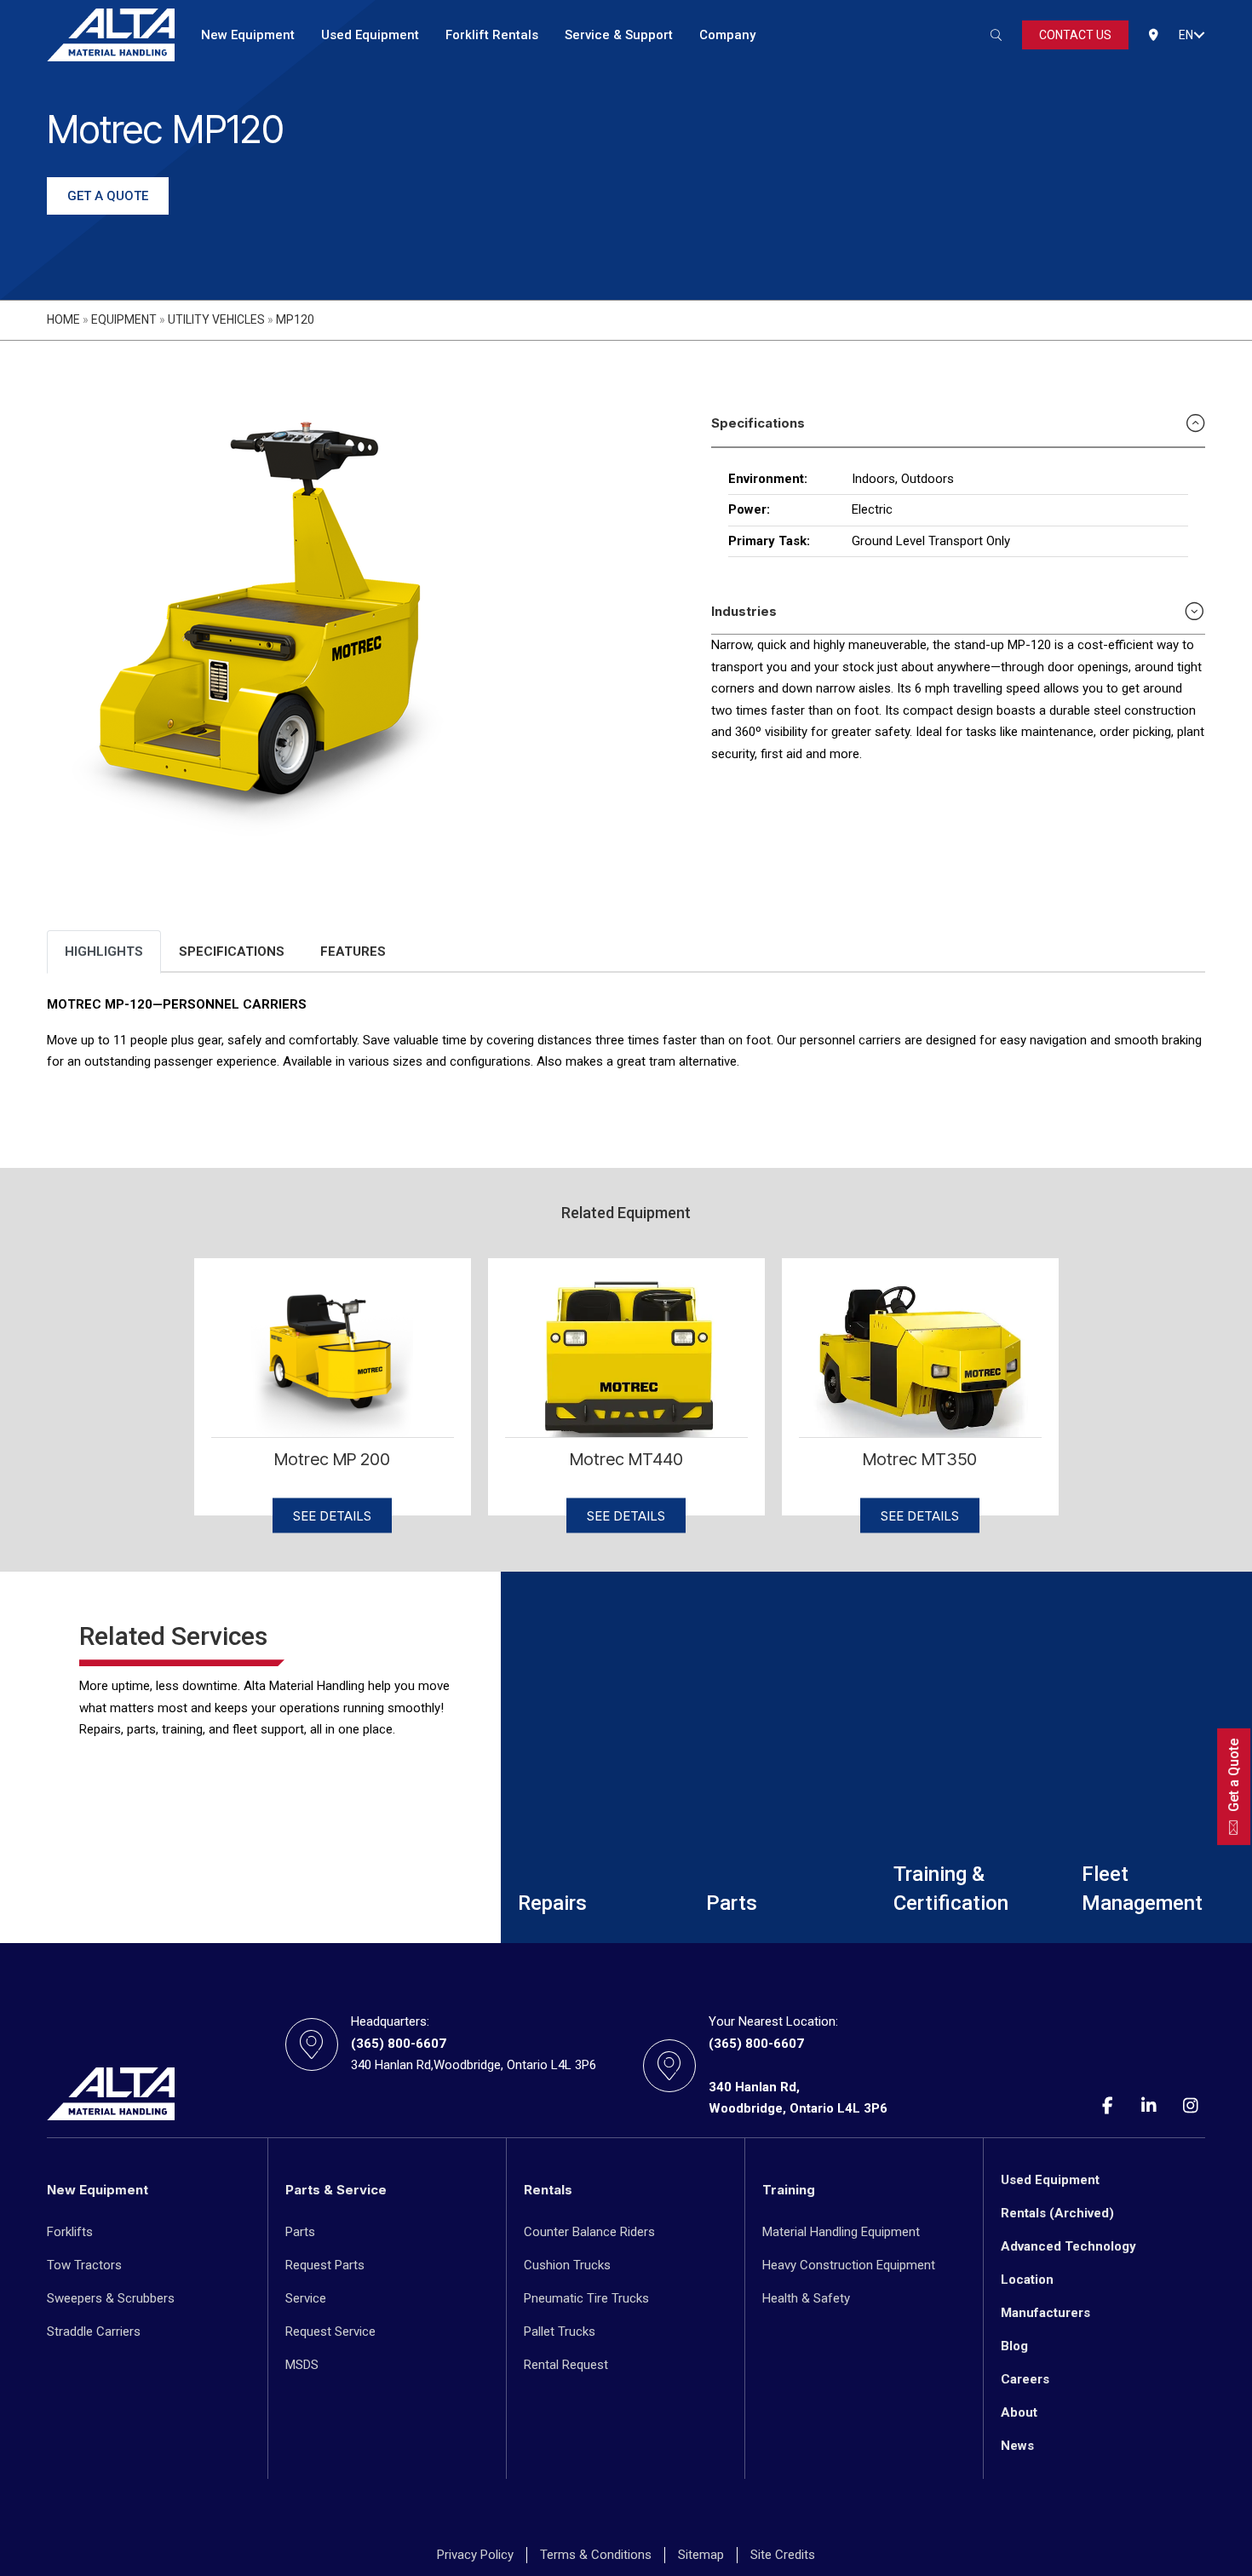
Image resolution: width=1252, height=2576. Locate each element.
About (1019, 2412)
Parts (300, 2232)
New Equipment (248, 35)
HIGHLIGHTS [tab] (104, 952)
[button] (1199, 35)
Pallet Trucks (560, 2332)
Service (306, 2298)
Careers (1025, 2379)
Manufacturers (1045, 2313)
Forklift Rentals (492, 35)
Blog (1014, 2346)
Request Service (330, 2332)
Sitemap (701, 2555)
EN (1186, 35)
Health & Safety (806, 2298)
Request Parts (325, 2265)
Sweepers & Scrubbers (111, 2298)
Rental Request (566, 2365)
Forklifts (70, 2232)
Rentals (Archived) (1057, 2213)
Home (63, 319)
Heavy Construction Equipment (849, 2265)
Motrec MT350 (920, 1459)
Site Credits (783, 2555)
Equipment (124, 319)
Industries (744, 611)
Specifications (758, 423)
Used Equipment (370, 35)
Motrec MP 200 (332, 1459)
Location (1027, 2280)
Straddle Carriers (94, 2332)
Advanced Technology (1068, 2246)
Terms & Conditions (596, 2555)
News (1017, 2446)
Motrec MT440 (626, 1459)
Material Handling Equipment (841, 2232)
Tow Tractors (84, 2265)
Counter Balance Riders (589, 2232)
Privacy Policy (475, 2555)
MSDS (302, 2365)
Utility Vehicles (216, 319)
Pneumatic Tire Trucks (586, 2298)
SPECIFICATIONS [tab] (232, 952)
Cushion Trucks (567, 2265)
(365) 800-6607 (399, 2044)
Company (727, 35)
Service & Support (619, 35)
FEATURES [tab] (353, 952)
